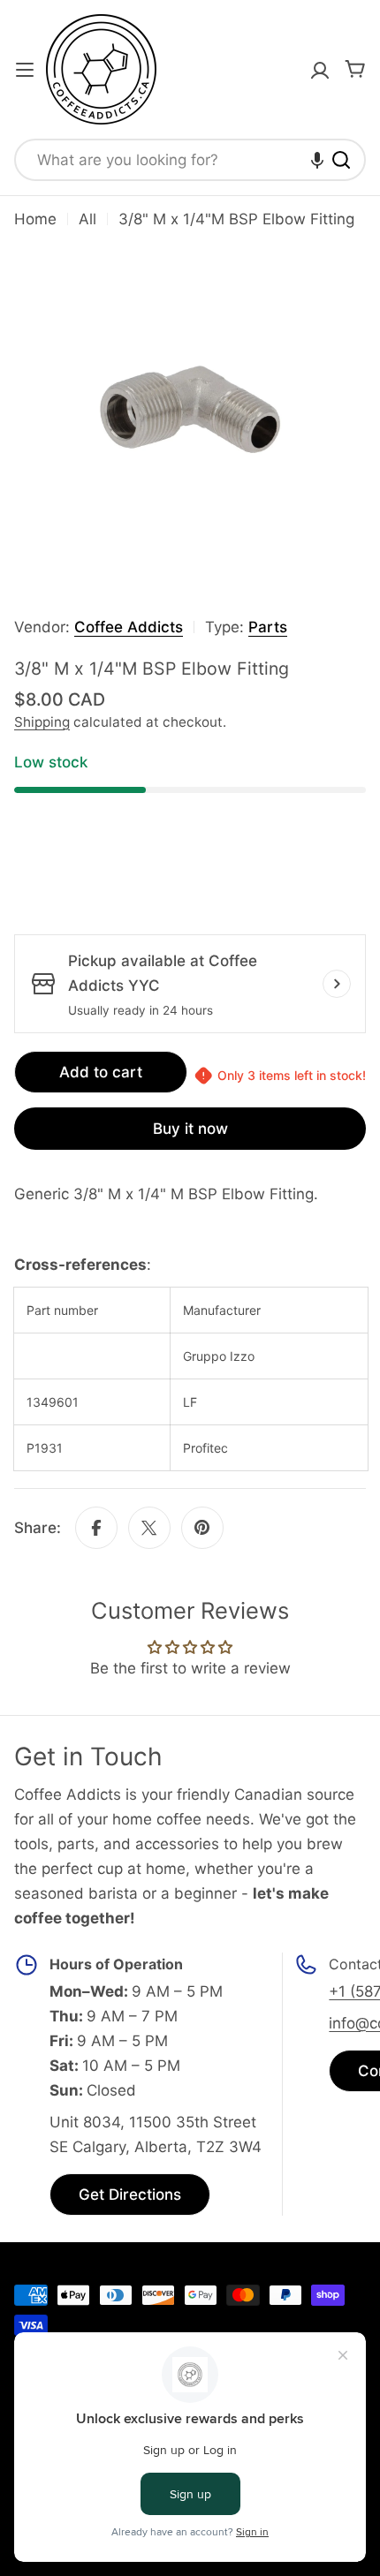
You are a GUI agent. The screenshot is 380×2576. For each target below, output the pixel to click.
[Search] (341, 160)
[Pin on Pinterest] (202, 1528)
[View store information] (337, 984)
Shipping (42, 722)
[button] (317, 160)
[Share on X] (149, 1528)
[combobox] (190, 160)
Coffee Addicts (129, 627)
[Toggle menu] (25, 70)
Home (35, 219)
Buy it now (190, 1129)
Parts (268, 627)
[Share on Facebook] (96, 1528)
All (87, 219)
